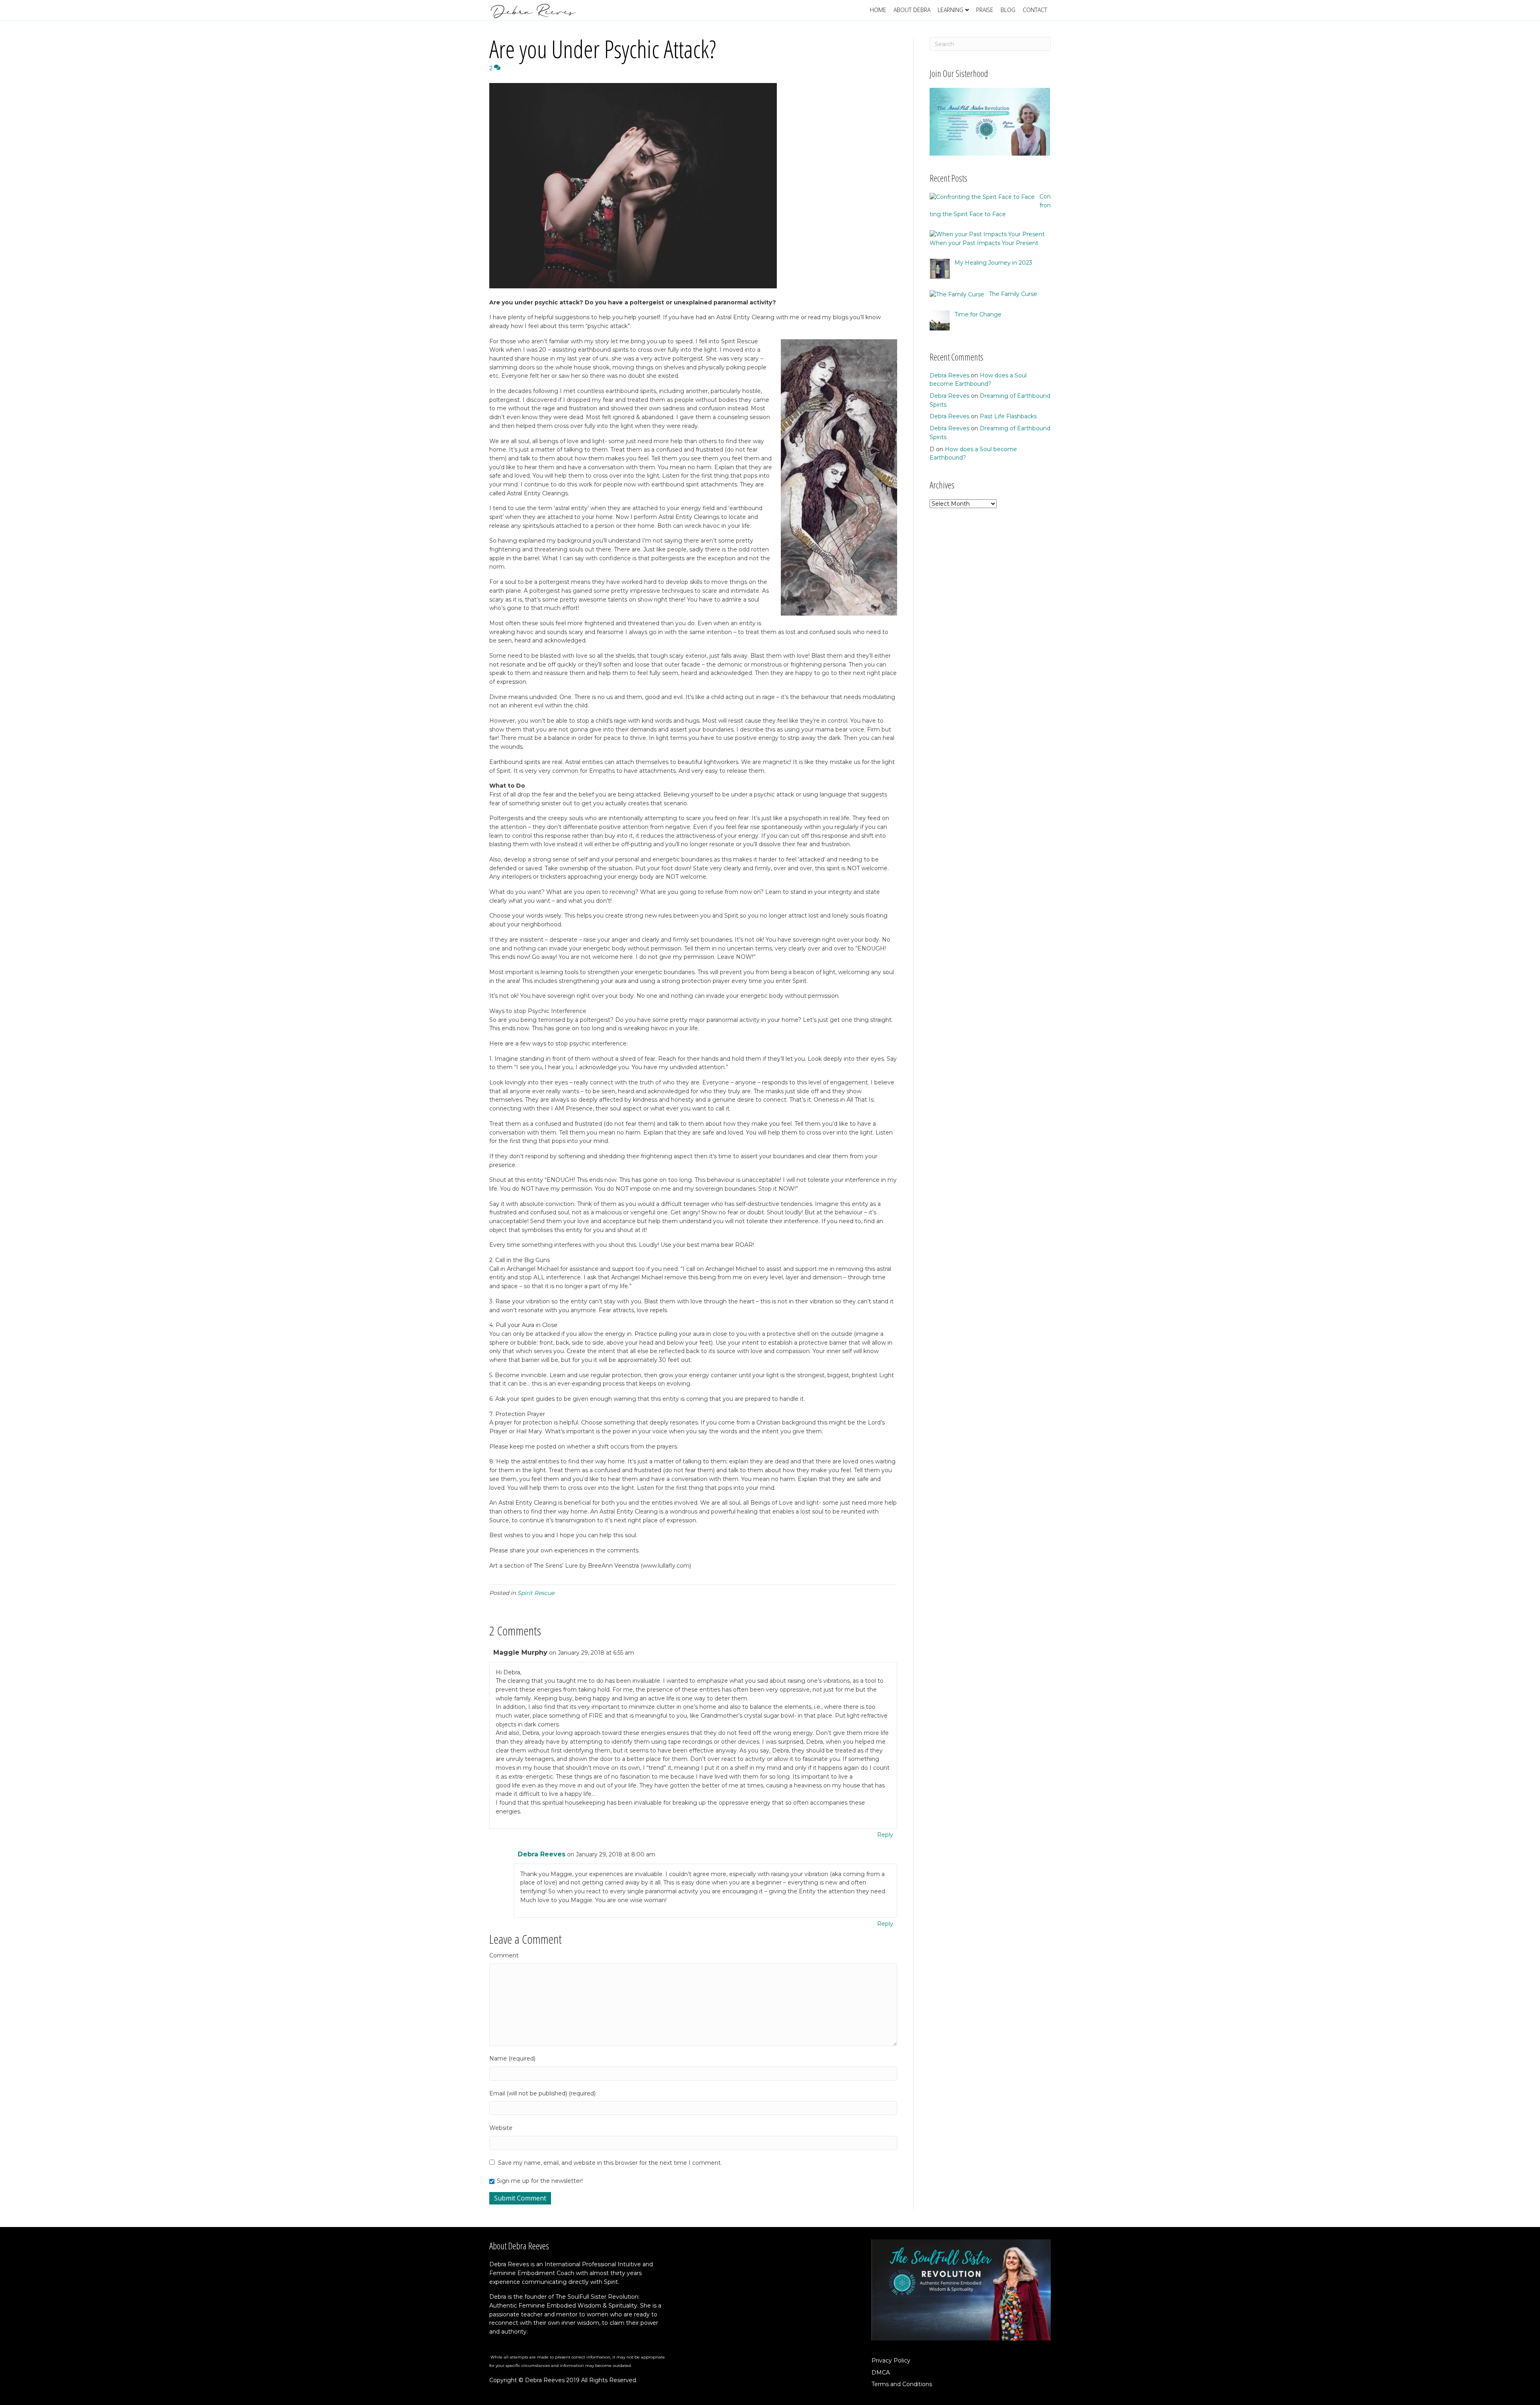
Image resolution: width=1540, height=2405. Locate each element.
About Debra (912, 10)
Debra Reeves (542, 1854)
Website (501, 2128)
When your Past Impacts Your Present (984, 243)
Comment (504, 1955)
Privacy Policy (891, 2360)
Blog (1008, 10)
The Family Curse (1013, 294)
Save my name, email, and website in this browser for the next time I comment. (610, 2163)
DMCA (881, 2373)
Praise (985, 10)
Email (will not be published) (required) (542, 2093)
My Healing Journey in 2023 (993, 263)
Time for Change (978, 314)
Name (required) (512, 2059)
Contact (1035, 10)
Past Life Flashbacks (1008, 416)
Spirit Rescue (536, 1593)
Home (878, 10)
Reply (885, 1835)
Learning (950, 10)
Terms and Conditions (902, 2384)
